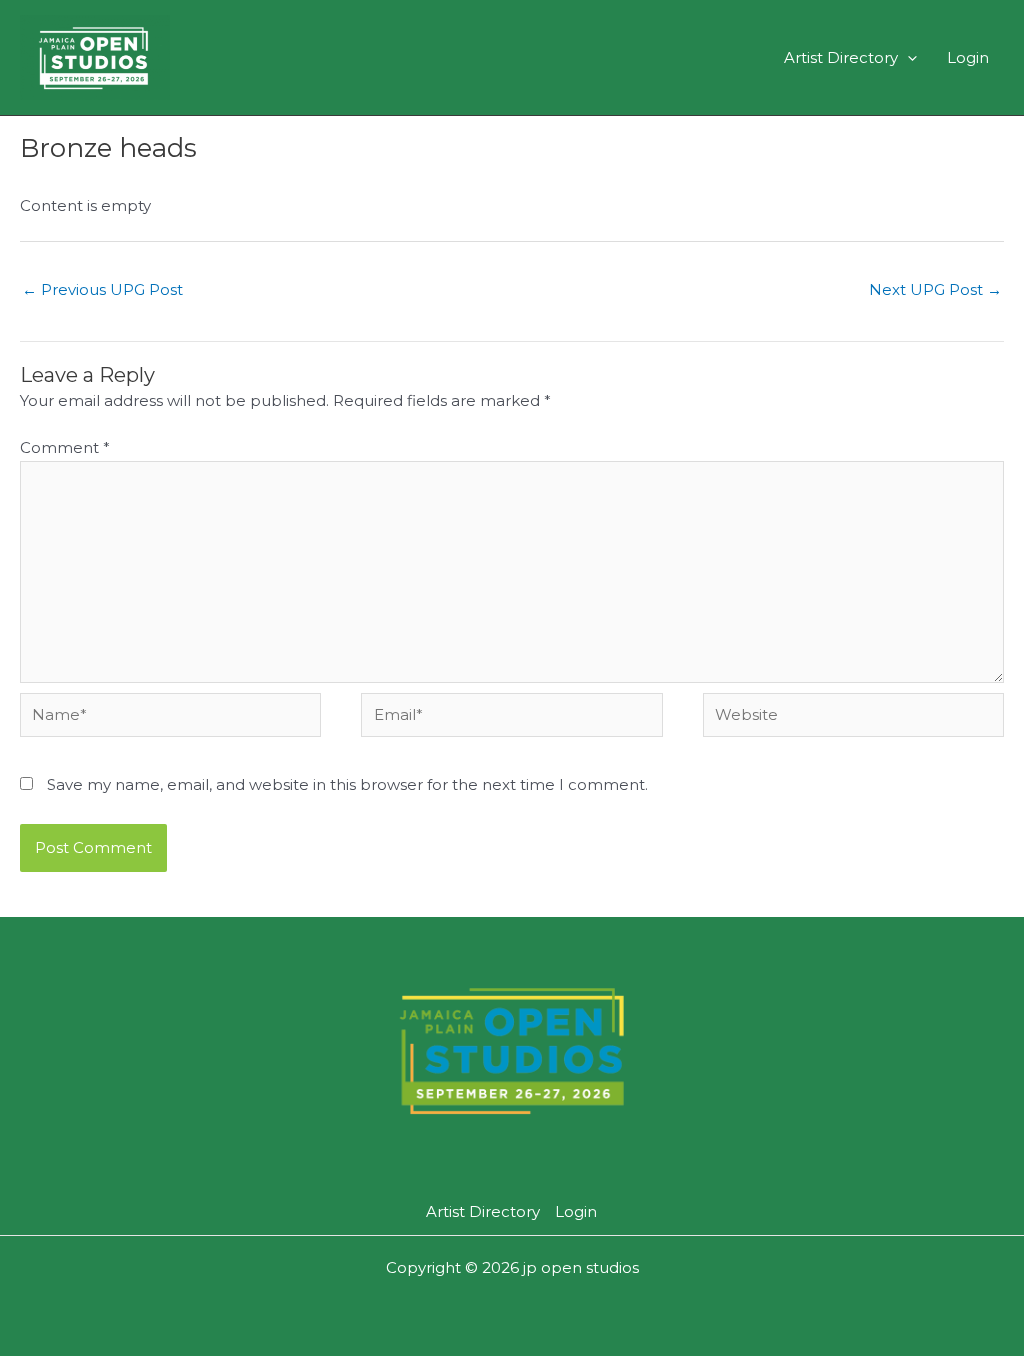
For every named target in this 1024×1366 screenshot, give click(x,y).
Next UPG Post (935, 289)
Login (968, 57)
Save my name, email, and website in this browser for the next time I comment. (347, 784)
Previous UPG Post (102, 289)
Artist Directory (841, 57)
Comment (65, 447)
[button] (907, 57)
